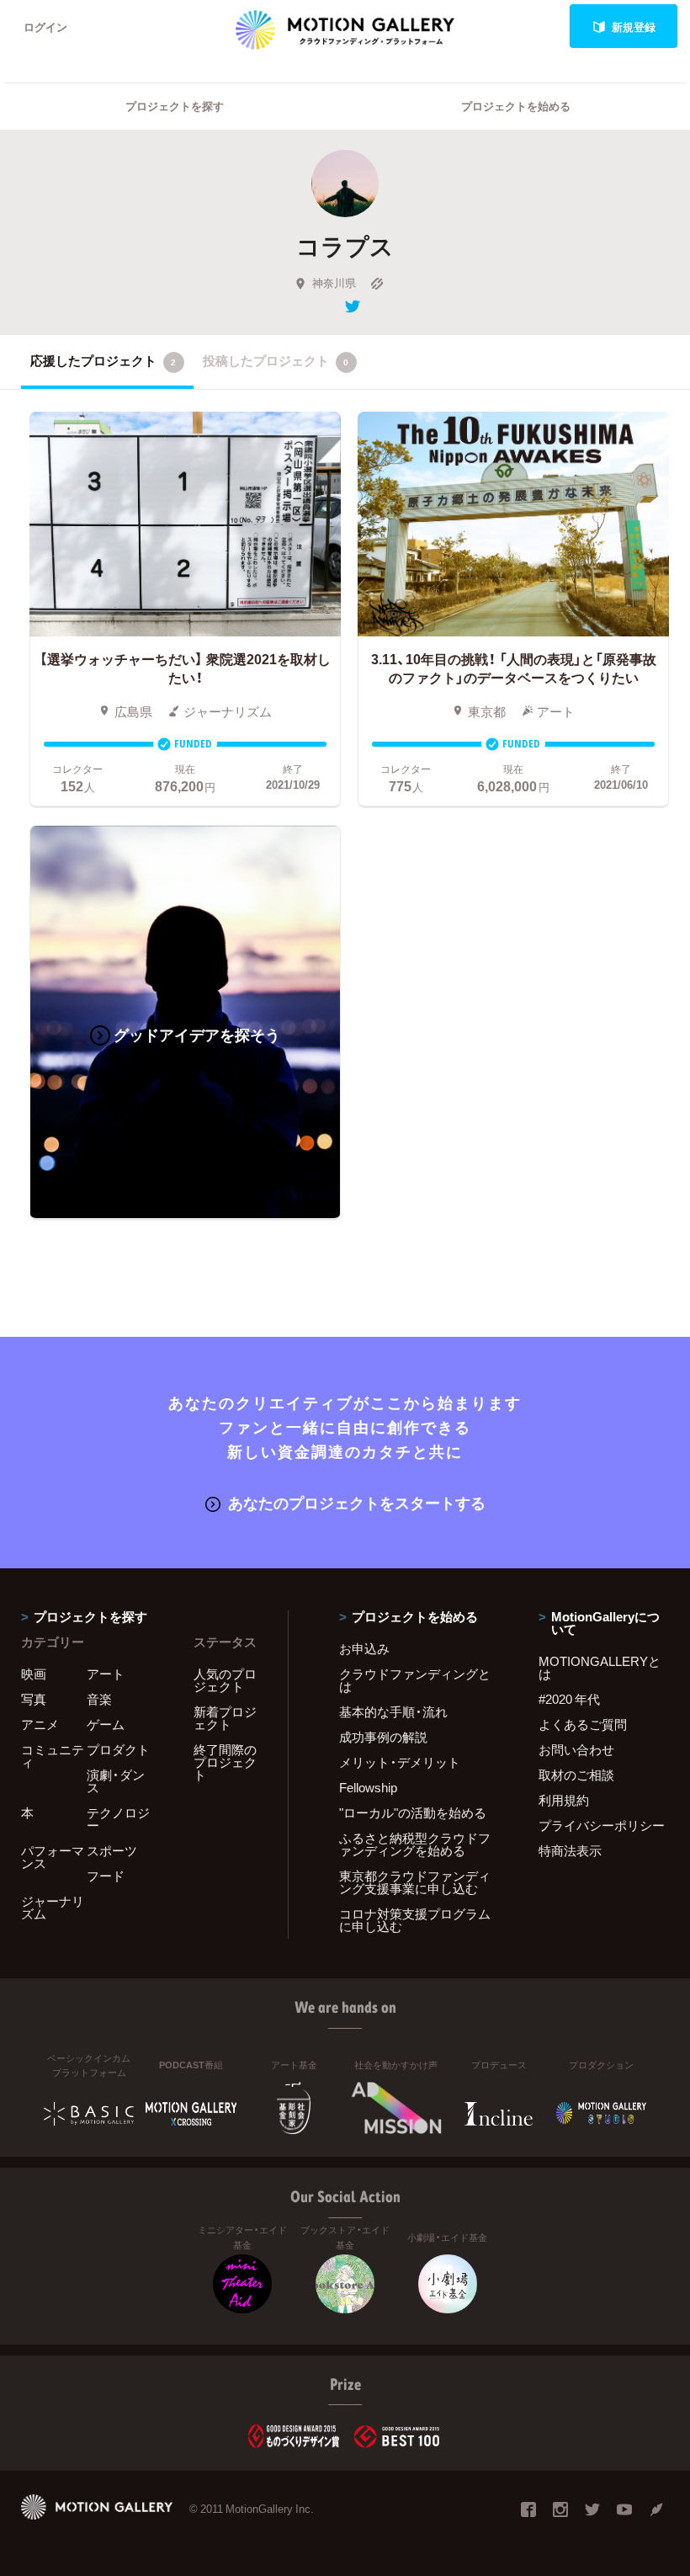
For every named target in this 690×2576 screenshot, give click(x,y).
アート (106, 1674)
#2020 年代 (569, 1699)
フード (106, 1876)
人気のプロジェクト (225, 1680)
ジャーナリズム (53, 1907)
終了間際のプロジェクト (225, 1762)
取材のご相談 (576, 1775)
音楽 (99, 1699)
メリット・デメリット (400, 1762)
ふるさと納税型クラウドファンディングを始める (415, 1844)
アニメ (40, 1724)
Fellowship (368, 1787)
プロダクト (118, 1749)
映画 (34, 1674)
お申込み (364, 1648)
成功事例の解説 (383, 1737)
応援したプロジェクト (103, 360)
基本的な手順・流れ (393, 1711)
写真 (34, 1699)
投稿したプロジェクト (276, 360)
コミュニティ (53, 1756)
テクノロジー (118, 1819)
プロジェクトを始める (516, 106)
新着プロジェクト (225, 1718)
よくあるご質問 (583, 1724)
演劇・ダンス (116, 1781)
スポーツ (112, 1850)
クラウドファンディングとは (415, 1680)
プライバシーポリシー (602, 1825)
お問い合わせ (576, 1749)
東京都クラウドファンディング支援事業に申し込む (415, 1882)
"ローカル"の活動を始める (413, 1812)
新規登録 (634, 27)
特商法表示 (570, 1850)
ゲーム (106, 1724)
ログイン (45, 27)
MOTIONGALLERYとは (600, 1667)
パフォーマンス (53, 1857)
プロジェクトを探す (175, 106)
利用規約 (564, 1800)
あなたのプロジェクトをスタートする (357, 1502)
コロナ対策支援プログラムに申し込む (415, 1920)
